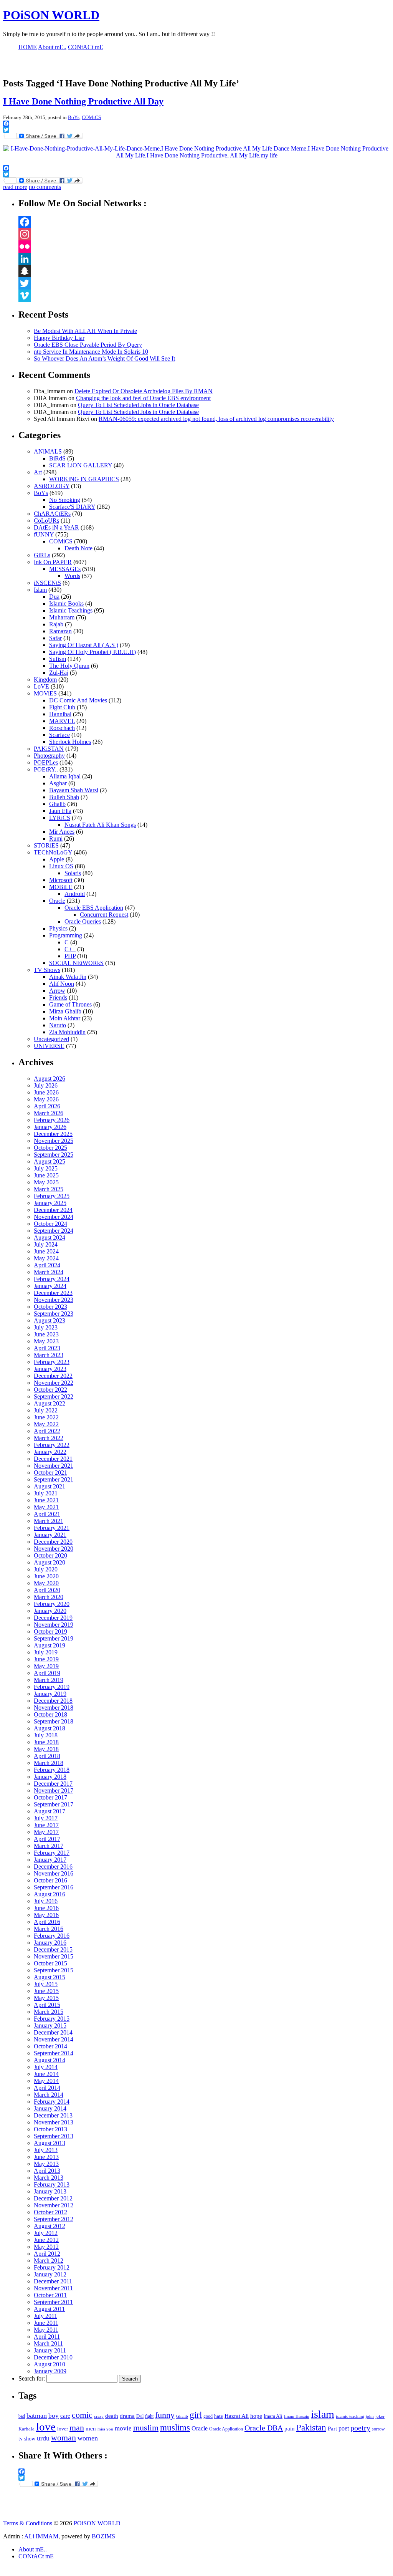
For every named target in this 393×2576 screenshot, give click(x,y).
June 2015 (46, 1991)
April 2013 (47, 2171)
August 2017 (50, 1811)
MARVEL (62, 721)
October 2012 (50, 2212)
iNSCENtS (47, 583)
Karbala (26, 2429)
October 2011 (50, 2295)
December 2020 (53, 1542)
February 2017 (52, 1853)
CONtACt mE (36, 2556)
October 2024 (50, 1224)
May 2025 (46, 1182)
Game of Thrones (70, 1004)
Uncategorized (51, 1039)
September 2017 (54, 1804)
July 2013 (46, 2150)
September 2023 (54, 1314)
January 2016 (50, 1943)
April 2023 (47, 1348)
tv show (27, 2439)
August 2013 (50, 2143)
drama (127, 2416)
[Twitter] (204, 283)
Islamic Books (66, 603)
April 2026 (47, 1106)
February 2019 (52, 1687)
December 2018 (53, 1701)
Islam (40, 590)
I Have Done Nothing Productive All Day (83, 101)
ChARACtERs (52, 514)
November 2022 (54, 1383)
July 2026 (46, 1085)
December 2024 (53, 1210)
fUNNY (44, 534)
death (112, 2416)
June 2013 (46, 2157)
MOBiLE (61, 887)
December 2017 (53, 1784)
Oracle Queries (83, 921)
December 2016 (53, 1867)
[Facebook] (204, 222)
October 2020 (50, 1555)
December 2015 (53, 1949)
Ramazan (60, 631)
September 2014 (54, 2053)
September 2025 (54, 1155)
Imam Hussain (297, 2416)
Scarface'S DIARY (72, 507)
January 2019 (50, 1694)
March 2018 (49, 1763)
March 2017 (49, 1846)
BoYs (74, 117)
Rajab (56, 624)
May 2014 (46, 2081)
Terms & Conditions (28, 2523)
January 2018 (50, 1777)
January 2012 (50, 2274)
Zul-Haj (59, 673)
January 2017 (50, 1860)
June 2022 (46, 1417)
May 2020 (46, 1583)
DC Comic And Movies (78, 700)
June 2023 (46, 1334)
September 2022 (54, 1396)
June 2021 (46, 1500)
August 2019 (50, 1645)
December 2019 (53, 1618)
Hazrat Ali (237, 2416)
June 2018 (46, 1742)
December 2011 (53, 2281)
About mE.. (33, 2549)
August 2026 (50, 1079)
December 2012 (53, 2198)
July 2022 (46, 1410)
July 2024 (46, 1244)
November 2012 (54, 2205)
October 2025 (50, 1148)
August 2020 (50, 1562)
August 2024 (50, 1238)
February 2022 (52, 1445)
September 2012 (54, 2219)
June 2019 (46, 1659)
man (77, 2428)
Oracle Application (226, 2429)
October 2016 (50, 1880)
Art (38, 472)
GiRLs (42, 555)
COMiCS (91, 117)
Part (332, 2428)
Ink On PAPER (53, 562)
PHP (70, 956)
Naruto (58, 1025)
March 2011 (48, 2343)
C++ (70, 949)
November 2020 (54, 1549)
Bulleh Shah (64, 797)
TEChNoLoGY (53, 852)
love (46, 2427)
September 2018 (54, 1721)
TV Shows (47, 970)
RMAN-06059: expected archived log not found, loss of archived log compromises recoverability (216, 419)
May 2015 (46, 1998)
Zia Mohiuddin (67, 1032)
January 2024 (50, 1286)
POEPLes (46, 762)
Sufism (58, 659)
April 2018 (47, 1756)
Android (75, 894)
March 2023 (49, 1355)
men (91, 2428)
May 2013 (46, 2164)
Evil (140, 2416)
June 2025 (46, 1175)
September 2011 (53, 2302)
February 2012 (52, 2267)
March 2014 (49, 2095)
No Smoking (65, 500)
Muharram (62, 617)
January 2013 (50, 2191)
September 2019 (54, 1638)
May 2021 (46, 1507)
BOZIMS (103, 2536)
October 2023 (50, 1307)
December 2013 (53, 2115)
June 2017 (46, 1825)
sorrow (378, 2429)
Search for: (32, 2378)
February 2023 (52, 1362)
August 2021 (50, 1486)
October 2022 (50, 1390)
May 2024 (46, 1258)
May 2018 (46, 1749)
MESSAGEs (65, 569)
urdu (43, 2438)
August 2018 (50, 1728)
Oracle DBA (264, 2428)
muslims (175, 2427)
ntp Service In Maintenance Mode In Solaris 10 (91, 352)
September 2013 (54, 2136)
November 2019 (54, 1625)
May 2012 (46, 2247)
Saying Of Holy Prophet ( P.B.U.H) (92, 652)
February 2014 (52, 2102)
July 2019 (46, 1652)
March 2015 (49, 2012)
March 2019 (49, 1680)
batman (37, 2415)
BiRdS (57, 458)
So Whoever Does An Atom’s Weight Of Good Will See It (104, 358)
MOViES (45, 693)
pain (290, 2428)
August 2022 (50, 1403)
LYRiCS (60, 818)
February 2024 (52, 1279)
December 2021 (53, 1459)
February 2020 (52, 1604)
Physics (58, 928)
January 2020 (50, 1611)
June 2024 (46, 1251)
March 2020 (49, 1597)
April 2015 (47, 2005)
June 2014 (46, 2074)
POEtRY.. (46, 769)
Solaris (73, 873)
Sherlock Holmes (70, 742)
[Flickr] (204, 247)
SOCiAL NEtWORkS (76, 963)
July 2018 (46, 1735)
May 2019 (46, 1666)
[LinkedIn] (204, 259)
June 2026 (46, 1092)
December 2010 (53, 2357)
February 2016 (52, 1936)
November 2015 (54, 1956)
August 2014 (50, 2060)
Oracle (57, 901)
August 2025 (50, 1161)
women (88, 2438)
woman (64, 2438)
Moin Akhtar (65, 1018)
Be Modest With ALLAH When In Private (85, 331)
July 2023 (46, 1327)
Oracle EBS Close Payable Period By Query (88, 345)
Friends (58, 997)
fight (149, 2416)
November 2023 (54, 1300)
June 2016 (46, 1908)
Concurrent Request (104, 915)
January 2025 (50, 1203)
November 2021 (54, 1466)
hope (256, 2416)
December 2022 (53, 1376)
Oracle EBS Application (94, 908)
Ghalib (57, 804)
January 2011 (50, 2350)
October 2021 (50, 1473)
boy (54, 2416)
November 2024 (54, 1217)
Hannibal (60, 714)
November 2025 (54, 1141)
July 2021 (46, 1493)
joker (380, 2416)
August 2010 (50, 2364)
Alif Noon (62, 984)
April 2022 (47, 1431)
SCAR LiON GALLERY (81, 465)
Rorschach (62, 728)
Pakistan (311, 2428)
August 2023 (50, 1320)
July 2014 (46, 2067)
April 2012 (47, 2254)
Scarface (59, 735)
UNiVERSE (49, 1046)
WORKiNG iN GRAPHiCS (84, 479)
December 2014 (53, 2032)
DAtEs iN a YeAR (56, 527)
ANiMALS (48, 451)
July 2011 (45, 2316)
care (65, 2416)
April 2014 (47, 2088)
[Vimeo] (204, 296)
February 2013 (52, 2184)
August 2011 (49, 2309)
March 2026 (49, 1113)
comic (82, 2415)
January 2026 (50, 1127)
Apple (57, 859)
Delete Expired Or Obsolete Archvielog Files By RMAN (144, 391)
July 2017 (46, 1818)
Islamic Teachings (71, 610)
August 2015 (50, 1977)
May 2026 (46, 1099)
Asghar (58, 783)
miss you (105, 2429)
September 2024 (54, 1231)
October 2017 (50, 1797)
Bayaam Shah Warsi (74, 790)
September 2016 (54, 1887)
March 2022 (49, 1438)
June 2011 (46, 2323)
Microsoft (61, 880)
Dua (54, 597)
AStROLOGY (52, 486)
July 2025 (46, 1168)
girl (196, 2415)
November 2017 (54, 1790)
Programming (66, 935)
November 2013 (54, 2122)
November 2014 (54, 2039)
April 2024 (47, 1265)
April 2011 (47, 2337)
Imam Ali (273, 2416)
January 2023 (50, 1369)
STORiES (46, 845)
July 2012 (46, 2233)
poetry (360, 2428)
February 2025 (52, 1196)
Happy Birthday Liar (59, 338)
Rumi (56, 839)
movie (123, 2428)
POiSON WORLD (51, 15)
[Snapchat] (204, 271)
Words (72, 576)
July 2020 (46, 1569)
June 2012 (46, 2240)
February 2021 (52, 1528)
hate (219, 2416)
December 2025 (53, 1134)
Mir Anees (62, 832)
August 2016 (50, 1894)
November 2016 (54, 1873)
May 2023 (46, 1341)
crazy (99, 2416)
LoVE (41, 686)
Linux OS (61, 866)
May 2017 (46, 1832)
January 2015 (50, 2026)
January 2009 (50, 2371)
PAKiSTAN (49, 749)
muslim (146, 2428)
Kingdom (45, 680)
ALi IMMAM (41, 2536)
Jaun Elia (60, 811)
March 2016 (49, 1929)
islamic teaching (350, 2416)
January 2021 (50, 1535)
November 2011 (53, 2288)
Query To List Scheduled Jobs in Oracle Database (138, 405)
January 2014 (50, 2108)
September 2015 (54, 1970)
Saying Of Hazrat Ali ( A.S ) (84, 645)
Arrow (57, 991)
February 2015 (52, 2019)
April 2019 (47, 1673)
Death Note (78, 548)
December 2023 (53, 1293)
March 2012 (49, 2261)
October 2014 (50, 2046)
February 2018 (52, 1770)
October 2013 (50, 2129)
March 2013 (49, 2178)
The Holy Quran (69, 666)
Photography (49, 756)
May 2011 (46, 2330)
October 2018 (50, 1714)
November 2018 (54, 1708)
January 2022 (50, 1452)
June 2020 (46, 1576)
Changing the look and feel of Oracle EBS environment (143, 398)
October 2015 (50, 1963)
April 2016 (47, 1922)
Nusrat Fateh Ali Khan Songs (100, 825)
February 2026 (52, 1120)
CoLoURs (46, 521)
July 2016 (46, 1901)
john (370, 2416)
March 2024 (49, 1272)
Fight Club (62, 707)
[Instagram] (204, 234)
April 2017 (47, 1839)
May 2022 (46, 1424)
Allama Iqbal (65, 776)
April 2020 (47, 1590)
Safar (55, 638)
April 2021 (47, 1514)
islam (323, 2414)
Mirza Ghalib (65, 1011)
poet (344, 2428)
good (208, 2416)
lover (63, 2429)
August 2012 (50, 2226)
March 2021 (49, 1521)
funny (165, 2415)
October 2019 (50, 1632)
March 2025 (49, 1189)
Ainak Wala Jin (68, 977)
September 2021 (54, 1479)
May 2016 (46, 1915)
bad (22, 2416)
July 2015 (46, 1984)
